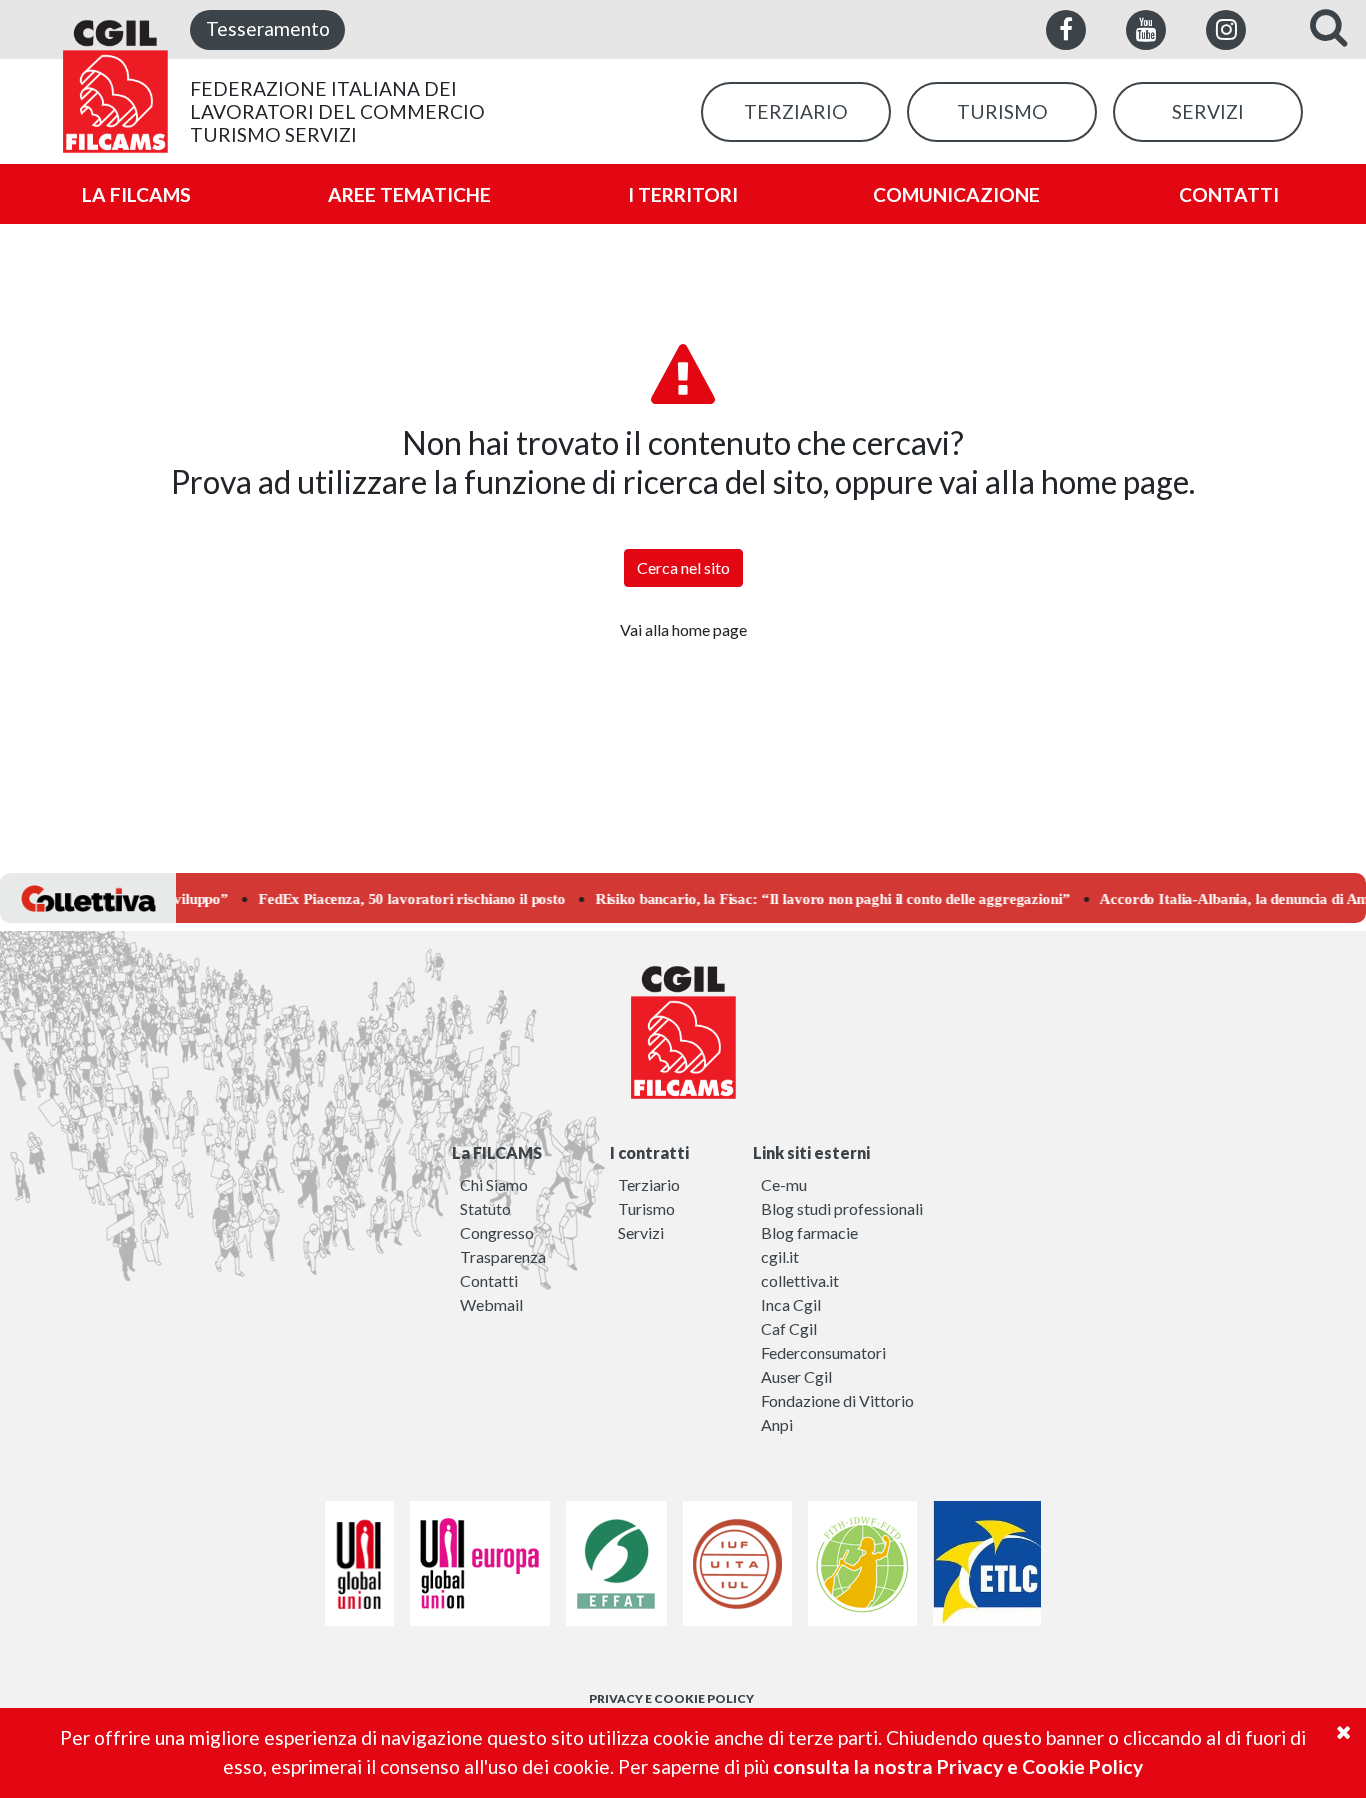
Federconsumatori (823, 1352)
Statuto (485, 1208)
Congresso (497, 1232)
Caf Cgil (789, 1328)
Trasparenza (503, 1256)
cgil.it (780, 1256)
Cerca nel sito (683, 567)
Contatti (489, 1280)
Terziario (649, 1184)
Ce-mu (784, 1184)
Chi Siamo (494, 1184)
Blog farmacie (809, 1232)
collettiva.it (800, 1280)
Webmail (491, 1304)
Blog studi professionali (842, 1208)
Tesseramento (268, 28)
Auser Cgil (796, 1376)
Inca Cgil (791, 1304)
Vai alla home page (683, 629)
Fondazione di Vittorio (837, 1400)
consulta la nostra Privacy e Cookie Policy (958, 1766)
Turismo (646, 1208)
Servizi (641, 1232)
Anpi (777, 1424)
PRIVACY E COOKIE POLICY (671, 1698)
